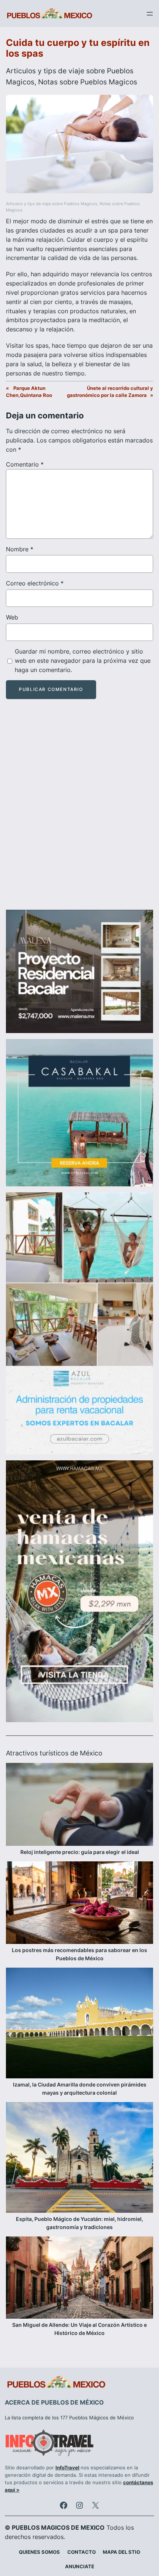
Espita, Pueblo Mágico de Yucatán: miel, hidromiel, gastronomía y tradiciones (79, 2223)
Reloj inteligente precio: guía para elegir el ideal (80, 1852)
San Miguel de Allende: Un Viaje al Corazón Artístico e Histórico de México (79, 2329)
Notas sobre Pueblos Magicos (88, 82)
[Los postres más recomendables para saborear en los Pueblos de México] (79, 1904)
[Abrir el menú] (150, 14)
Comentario (25, 464)
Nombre (20, 549)
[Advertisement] (79, 811)
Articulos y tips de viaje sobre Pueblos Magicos (52, 204)
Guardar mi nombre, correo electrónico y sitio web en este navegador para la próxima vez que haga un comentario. (83, 661)
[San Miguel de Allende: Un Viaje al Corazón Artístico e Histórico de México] (79, 2279)
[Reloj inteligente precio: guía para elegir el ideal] (79, 1805)
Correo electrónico (35, 583)
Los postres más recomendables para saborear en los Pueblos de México (79, 1954)
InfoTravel (67, 2468)
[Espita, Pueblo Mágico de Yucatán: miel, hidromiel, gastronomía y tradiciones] (79, 2159)
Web (12, 617)
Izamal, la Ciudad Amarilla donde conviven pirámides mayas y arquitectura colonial (80, 2089)
